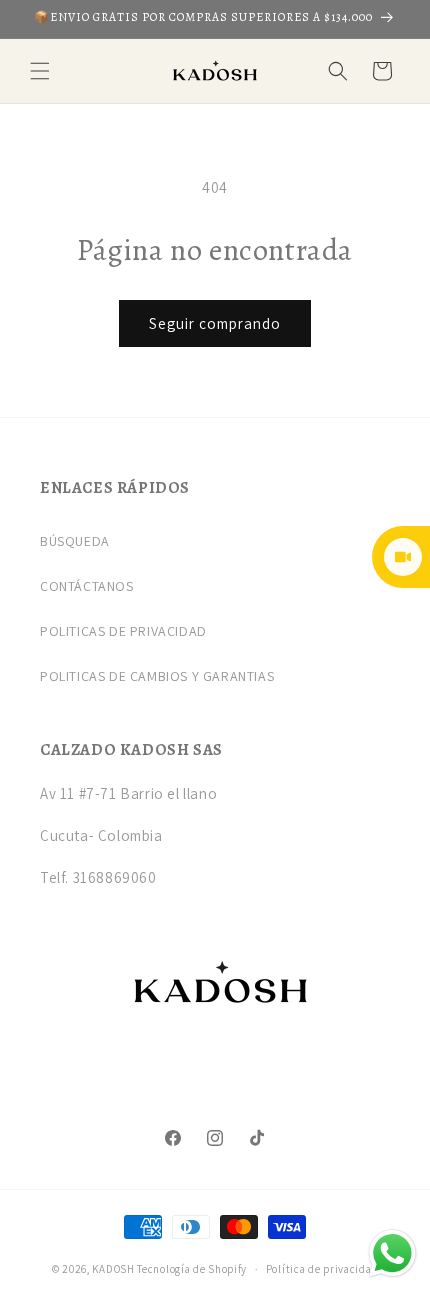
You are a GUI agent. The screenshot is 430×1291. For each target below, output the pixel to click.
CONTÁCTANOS (87, 586)
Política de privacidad (322, 1269)
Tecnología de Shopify (192, 1269)
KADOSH (113, 1269)
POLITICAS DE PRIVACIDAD (123, 631)
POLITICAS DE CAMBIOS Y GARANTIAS (157, 676)
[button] (40, 71)
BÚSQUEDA (75, 541)
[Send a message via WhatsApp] (392, 1253)
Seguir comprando (215, 323)
